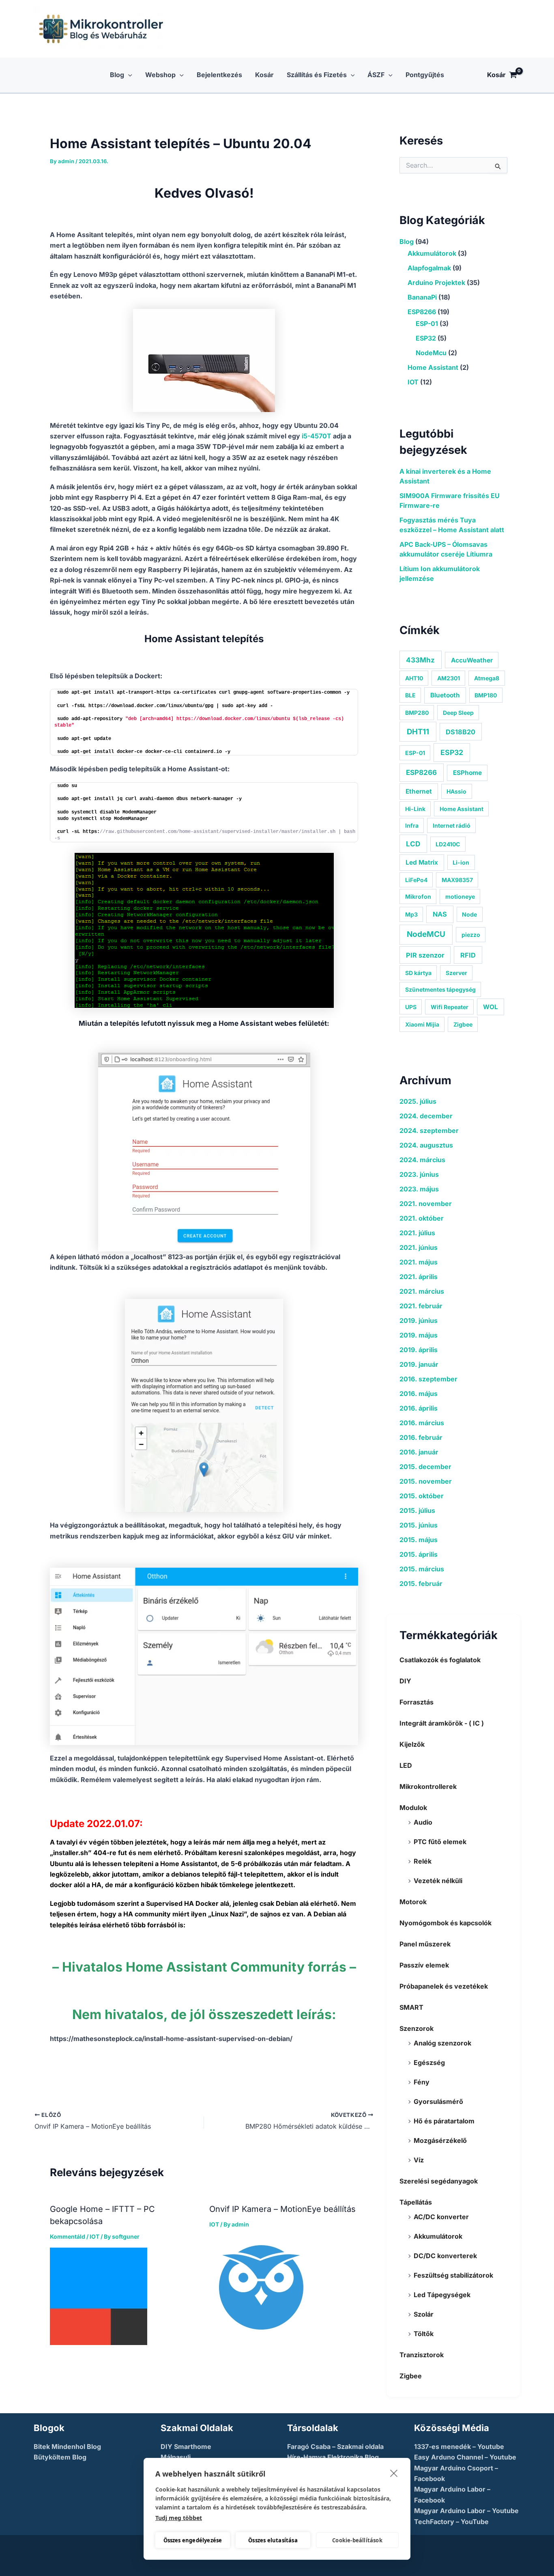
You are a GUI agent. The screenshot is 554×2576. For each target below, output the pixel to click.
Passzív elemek (424, 1965)
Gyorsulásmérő (438, 2101)
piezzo (471, 935)
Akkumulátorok (432, 253)
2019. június (419, 1320)
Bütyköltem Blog (60, 2457)
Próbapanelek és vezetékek (444, 1986)
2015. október (422, 1496)
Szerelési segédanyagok (439, 2181)
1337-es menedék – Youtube (459, 2447)
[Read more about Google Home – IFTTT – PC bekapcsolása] (99, 2296)
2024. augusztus (426, 1145)
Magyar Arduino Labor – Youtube (466, 2511)
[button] (128, 75)
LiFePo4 (416, 880)
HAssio (456, 791)
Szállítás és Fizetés (317, 75)
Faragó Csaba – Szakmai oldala (335, 2447)
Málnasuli (176, 2457)
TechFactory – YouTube (451, 2522)
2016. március (422, 1423)
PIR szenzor (425, 955)
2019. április (419, 1350)
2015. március (422, 1569)
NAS (440, 914)
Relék (423, 1861)
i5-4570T (317, 436)
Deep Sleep (458, 713)
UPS (411, 1007)
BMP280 (417, 713)
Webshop (160, 75)
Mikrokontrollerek (428, 1786)
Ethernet (419, 791)
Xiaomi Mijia (422, 1024)
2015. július (417, 1510)
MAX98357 (457, 880)
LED (406, 1765)
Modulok (413, 1808)
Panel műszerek (425, 1944)
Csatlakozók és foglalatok (440, 1660)
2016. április (419, 1408)
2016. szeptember (428, 1379)
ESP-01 (427, 324)
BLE (410, 695)
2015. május (419, 1540)
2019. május (419, 1335)
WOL (491, 1007)
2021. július (417, 1233)
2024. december (426, 1116)
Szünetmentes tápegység (440, 989)
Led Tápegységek (442, 2295)
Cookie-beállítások (357, 2540)
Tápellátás (416, 2202)
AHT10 (414, 678)
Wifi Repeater (450, 1007)
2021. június (419, 1247)
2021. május (419, 1262)
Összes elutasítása (273, 2540)
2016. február (421, 1437)
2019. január (419, 1364)
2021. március (422, 1291)
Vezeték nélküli (438, 1881)
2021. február (421, 1306)
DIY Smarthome (186, 2447)
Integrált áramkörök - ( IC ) (442, 1723)
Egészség (429, 2063)
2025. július (418, 1101)
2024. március (422, 1160)
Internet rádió (452, 825)
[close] (394, 2473)
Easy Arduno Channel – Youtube (465, 2457)
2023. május (419, 1189)
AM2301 (449, 678)
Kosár (264, 75)
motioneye (460, 896)
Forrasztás (417, 1702)
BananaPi (422, 297)
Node (469, 914)
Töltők (424, 2334)
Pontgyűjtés (425, 75)
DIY (405, 1681)
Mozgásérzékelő (440, 2140)
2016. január (419, 1452)
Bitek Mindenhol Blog (67, 2447)
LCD (413, 844)
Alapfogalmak (429, 268)
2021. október (422, 1218)
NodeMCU (426, 934)
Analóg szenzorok (442, 2043)
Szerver (456, 973)
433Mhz (420, 660)
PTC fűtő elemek (440, 1842)
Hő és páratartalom (444, 2121)
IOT (94, 2236)
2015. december (425, 1467)
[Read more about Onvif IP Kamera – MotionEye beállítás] (261, 2287)
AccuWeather (472, 660)
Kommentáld (68, 2236)
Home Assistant (433, 367)
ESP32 (426, 338)
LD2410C (448, 844)
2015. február (421, 1584)
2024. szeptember (429, 1131)
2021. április (419, 1277)
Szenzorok (417, 2028)
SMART (411, 2007)
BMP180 (486, 695)
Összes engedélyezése (193, 2540)
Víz (419, 2160)
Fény (422, 2082)
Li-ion (461, 862)
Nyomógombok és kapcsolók (446, 1923)
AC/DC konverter (441, 2217)
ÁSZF (376, 75)
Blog (117, 75)
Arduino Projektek (436, 283)
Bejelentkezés (219, 75)
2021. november (426, 1204)
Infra (412, 825)
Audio (423, 1822)
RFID (468, 955)
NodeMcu (431, 353)
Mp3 (411, 914)
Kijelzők (412, 1744)
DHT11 (418, 731)
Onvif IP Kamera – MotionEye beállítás (282, 2209)
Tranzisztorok (422, 2355)
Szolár (424, 2314)
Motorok (413, 1902)
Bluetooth (445, 695)
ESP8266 (422, 312)
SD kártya (418, 973)
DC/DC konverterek (445, 2256)
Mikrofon (418, 896)
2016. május (419, 1394)
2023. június (419, 1174)
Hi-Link (415, 809)
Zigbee (463, 1024)
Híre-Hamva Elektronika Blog (333, 2457)
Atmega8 (487, 678)
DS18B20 (461, 732)
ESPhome (467, 773)
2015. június (419, 1525)
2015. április (419, 1554)
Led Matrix (422, 862)
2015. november (426, 1481)
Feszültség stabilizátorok (453, 2275)
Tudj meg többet (179, 2518)
